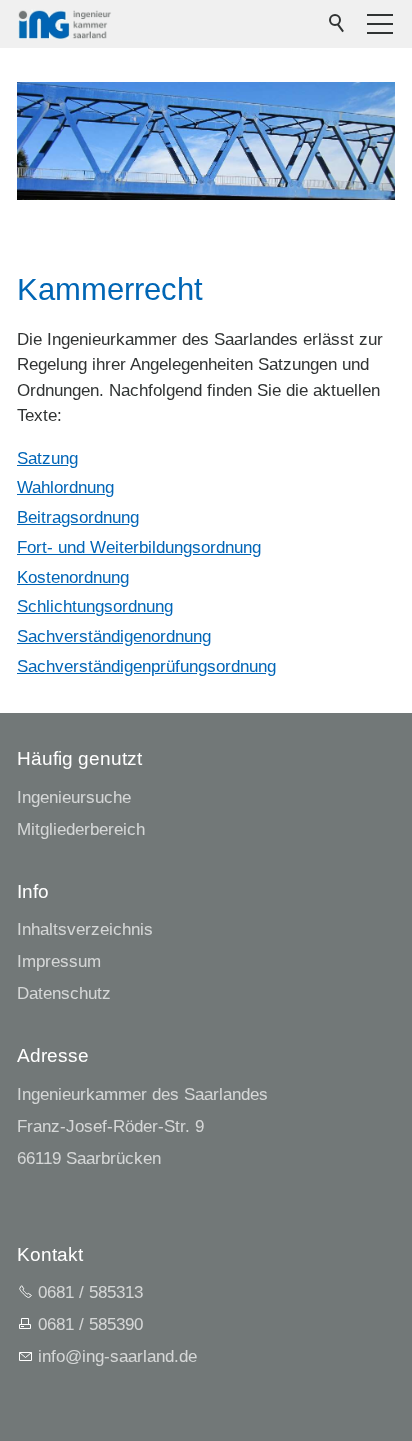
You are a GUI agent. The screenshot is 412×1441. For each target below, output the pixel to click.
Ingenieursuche (74, 797)
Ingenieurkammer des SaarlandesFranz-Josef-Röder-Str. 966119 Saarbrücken (142, 1126)
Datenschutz (64, 993)
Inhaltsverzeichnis (85, 929)
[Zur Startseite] (64, 24)
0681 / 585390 (90, 1324)
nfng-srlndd (115, 1356)
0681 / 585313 (90, 1292)
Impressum (59, 961)
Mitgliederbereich (81, 829)
